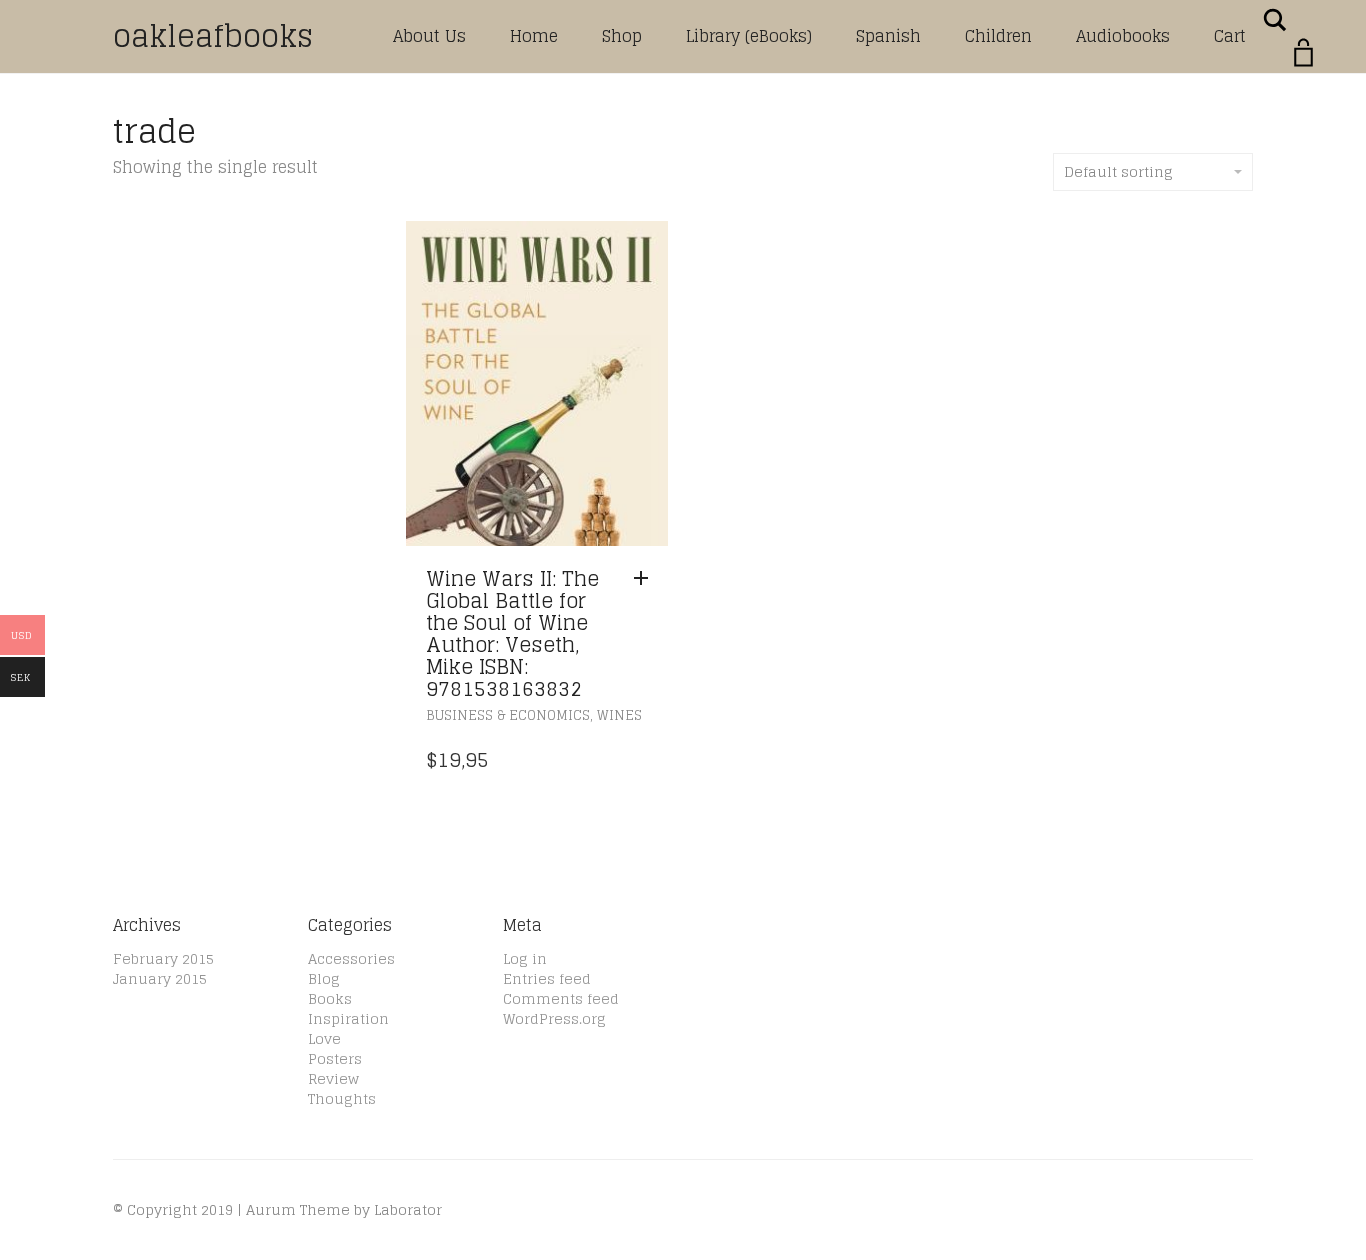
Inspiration (348, 1018)
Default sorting (1118, 171)
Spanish (888, 36)
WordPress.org (554, 1018)
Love (324, 1038)
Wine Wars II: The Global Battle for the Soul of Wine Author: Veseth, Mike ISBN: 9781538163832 (512, 634)
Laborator (408, 1209)
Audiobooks (1123, 36)
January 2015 (160, 978)
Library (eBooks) (749, 36)
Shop (622, 36)
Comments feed (561, 998)
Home (534, 36)
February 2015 (163, 958)
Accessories (351, 958)
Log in (525, 958)
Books (330, 998)
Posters (335, 1058)
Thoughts (342, 1098)
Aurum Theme (298, 1209)
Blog (324, 978)
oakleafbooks (213, 36)
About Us (429, 36)
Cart (1230, 36)
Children (998, 36)
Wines (619, 715)
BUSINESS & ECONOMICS (508, 715)
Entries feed (547, 978)
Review (333, 1078)
